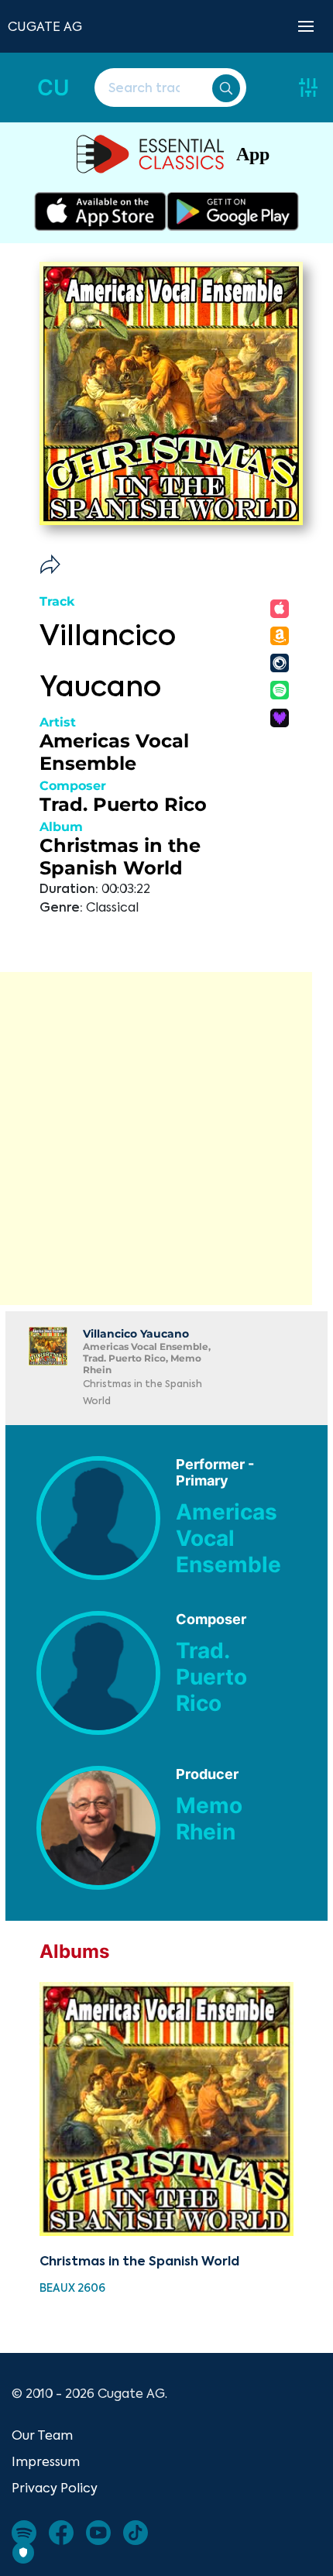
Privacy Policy (55, 2488)
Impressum (46, 2461)
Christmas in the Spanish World (120, 857)
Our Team (42, 2435)
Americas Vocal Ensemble (114, 752)
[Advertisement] (166, 1139)
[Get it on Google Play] (233, 211)
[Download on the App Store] (100, 211)
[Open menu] (306, 26)
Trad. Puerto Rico (123, 804)
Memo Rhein (209, 1819)
